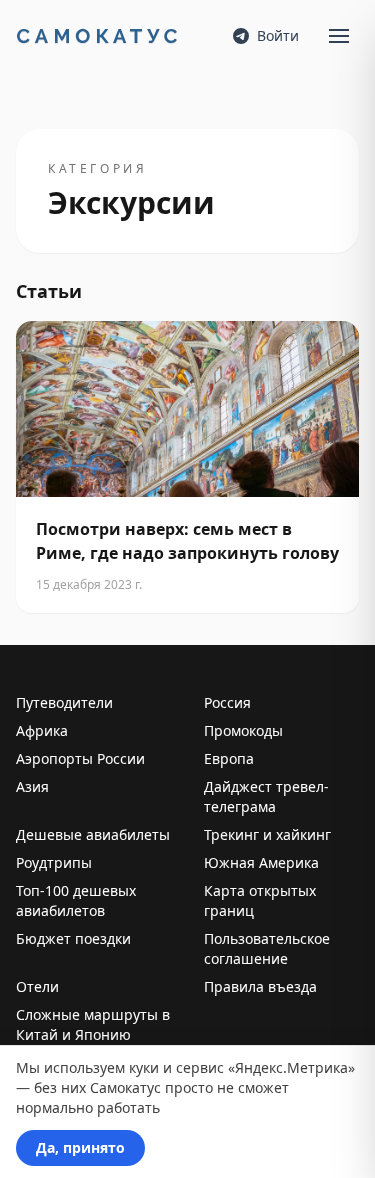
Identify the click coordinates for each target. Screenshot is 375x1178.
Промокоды (243, 730)
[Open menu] (339, 36)
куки (144, 1067)
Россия (227, 702)
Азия (32, 786)
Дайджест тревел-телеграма (266, 796)
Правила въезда (260, 986)
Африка (42, 730)
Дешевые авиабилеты (93, 834)
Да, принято (80, 1147)
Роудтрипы (54, 862)
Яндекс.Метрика (291, 1067)
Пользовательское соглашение (267, 948)
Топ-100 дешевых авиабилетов (76, 900)
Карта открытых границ (260, 900)
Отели (37, 986)
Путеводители (64, 702)
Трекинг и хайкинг (267, 834)
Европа (229, 758)
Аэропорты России (80, 758)
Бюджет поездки (73, 938)
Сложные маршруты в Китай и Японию (93, 1024)
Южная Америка (261, 862)
